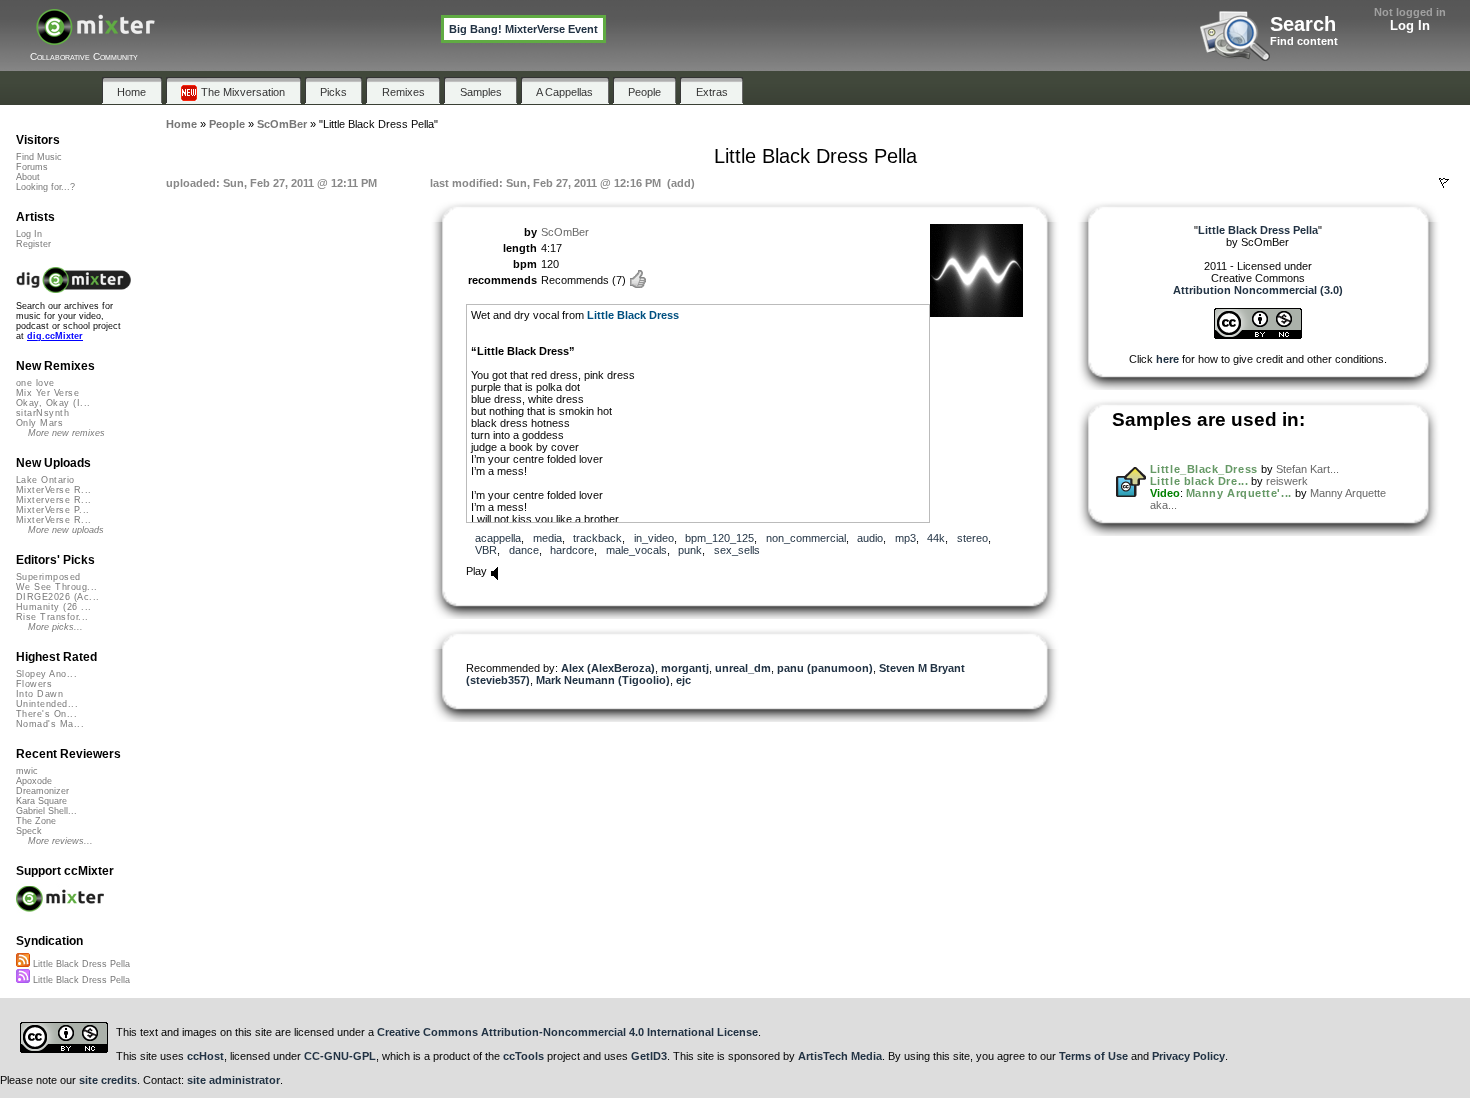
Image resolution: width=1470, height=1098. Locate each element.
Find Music (39, 157)
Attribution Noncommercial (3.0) (1258, 290)
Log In (1410, 25)
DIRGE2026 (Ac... (57, 597)
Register (33, 244)
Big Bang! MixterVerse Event (523, 29)
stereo (972, 538)
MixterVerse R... (53, 490)
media (547, 538)
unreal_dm (743, 668)
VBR (486, 550)
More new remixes (66, 433)
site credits (108, 1080)
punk (690, 550)
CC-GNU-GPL (340, 1056)
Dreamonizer (42, 791)
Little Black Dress (633, 315)
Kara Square (41, 801)
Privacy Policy (1188, 1056)
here (1167, 359)
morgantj (685, 668)
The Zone (36, 821)
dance (524, 550)
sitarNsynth (42, 413)
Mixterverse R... (53, 500)
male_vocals (636, 550)
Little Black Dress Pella (80, 964)
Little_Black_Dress (1204, 469)
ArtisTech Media (840, 1056)
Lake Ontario (45, 480)
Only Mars (39, 423)
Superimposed (48, 577)
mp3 (905, 538)
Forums (32, 167)
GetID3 (649, 1056)
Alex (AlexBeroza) (608, 668)
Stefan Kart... (1307, 469)
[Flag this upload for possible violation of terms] (1444, 183)
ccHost (205, 1056)
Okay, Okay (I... (53, 403)
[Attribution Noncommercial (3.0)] (1258, 335)
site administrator (233, 1080)
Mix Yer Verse (47, 393)
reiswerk (1287, 481)
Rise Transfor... (52, 617)
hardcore (572, 550)
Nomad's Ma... (50, 724)
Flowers (34, 684)
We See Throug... (56, 587)
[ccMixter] (95, 37)
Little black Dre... (1199, 481)
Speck (29, 831)
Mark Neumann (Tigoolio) (603, 680)
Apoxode (34, 781)
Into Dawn (39, 694)
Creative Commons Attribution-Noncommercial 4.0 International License (567, 1032)
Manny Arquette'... (1239, 493)
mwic (27, 771)
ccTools (523, 1056)
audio (870, 538)
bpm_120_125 (719, 538)
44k (936, 538)
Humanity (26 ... (53, 607)
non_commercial (806, 538)
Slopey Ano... (46, 674)
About (28, 177)
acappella (498, 538)
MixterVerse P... (52, 510)
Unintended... (47, 704)
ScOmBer (565, 232)
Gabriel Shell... (46, 811)
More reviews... (60, 841)
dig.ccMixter (55, 336)
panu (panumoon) (825, 668)
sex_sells (737, 550)
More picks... (55, 627)
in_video (654, 538)
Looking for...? (45, 187)
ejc (683, 680)
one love (35, 383)
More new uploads (66, 530)
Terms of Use (1093, 1056)
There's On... (46, 714)
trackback (597, 538)
